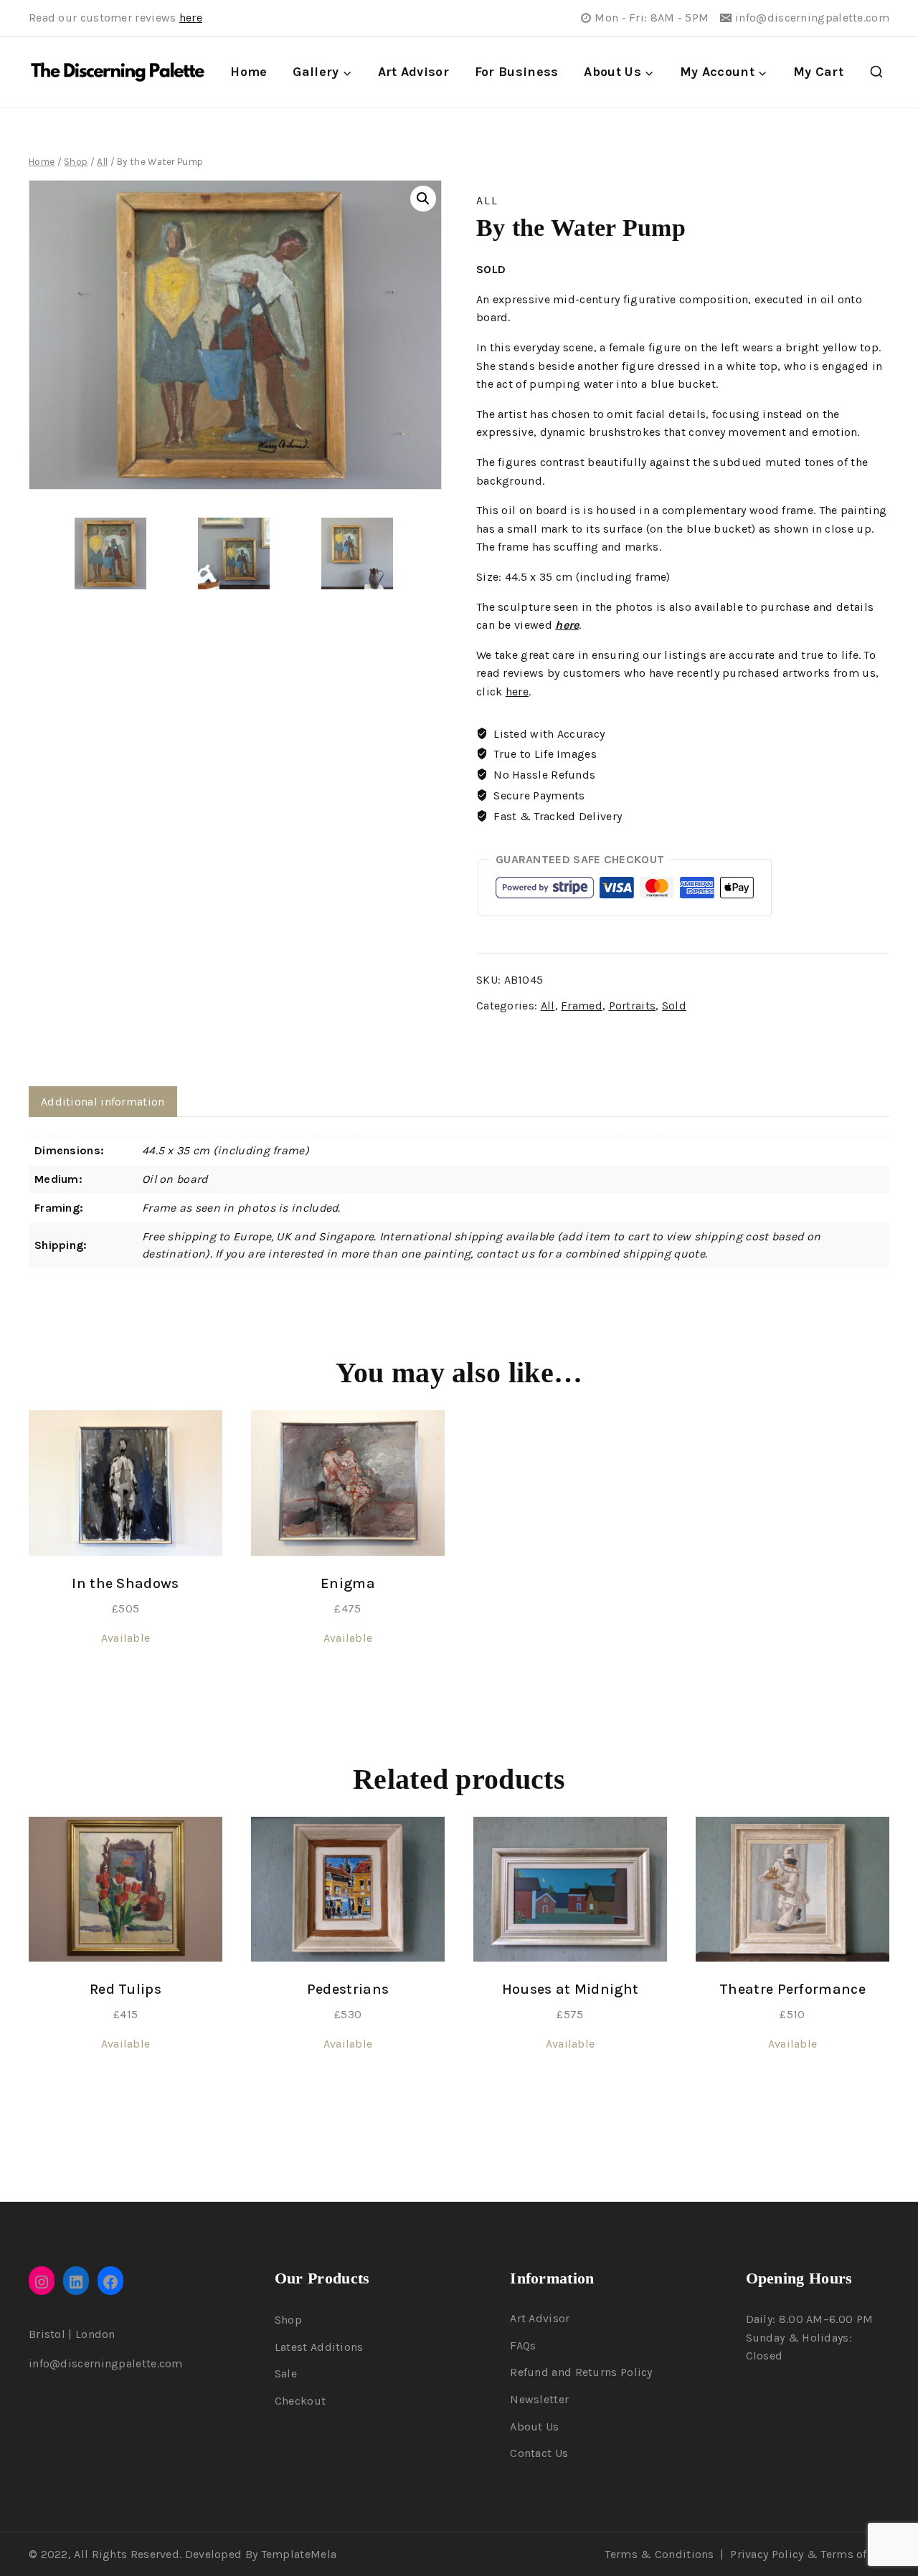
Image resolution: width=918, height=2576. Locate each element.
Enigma (348, 1583)
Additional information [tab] (103, 1102)
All (487, 200)
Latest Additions (319, 2347)
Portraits (633, 1006)
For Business (517, 72)
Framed (582, 1006)
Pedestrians (348, 1989)
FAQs (523, 2346)
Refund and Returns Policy (581, 2372)
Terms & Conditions (659, 2554)
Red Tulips (126, 1989)
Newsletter (539, 2399)
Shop (288, 2320)
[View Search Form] (876, 72)
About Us (534, 2427)
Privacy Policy (767, 2554)
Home (249, 72)
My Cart (818, 72)
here (191, 18)
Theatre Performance (792, 1989)
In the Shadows (125, 1583)
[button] (423, 199)
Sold (674, 1006)
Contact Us (539, 2453)
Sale (286, 2373)
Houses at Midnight (570, 1989)
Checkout (300, 2401)
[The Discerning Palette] (118, 72)
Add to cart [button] (126, 1688)
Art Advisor (413, 72)
